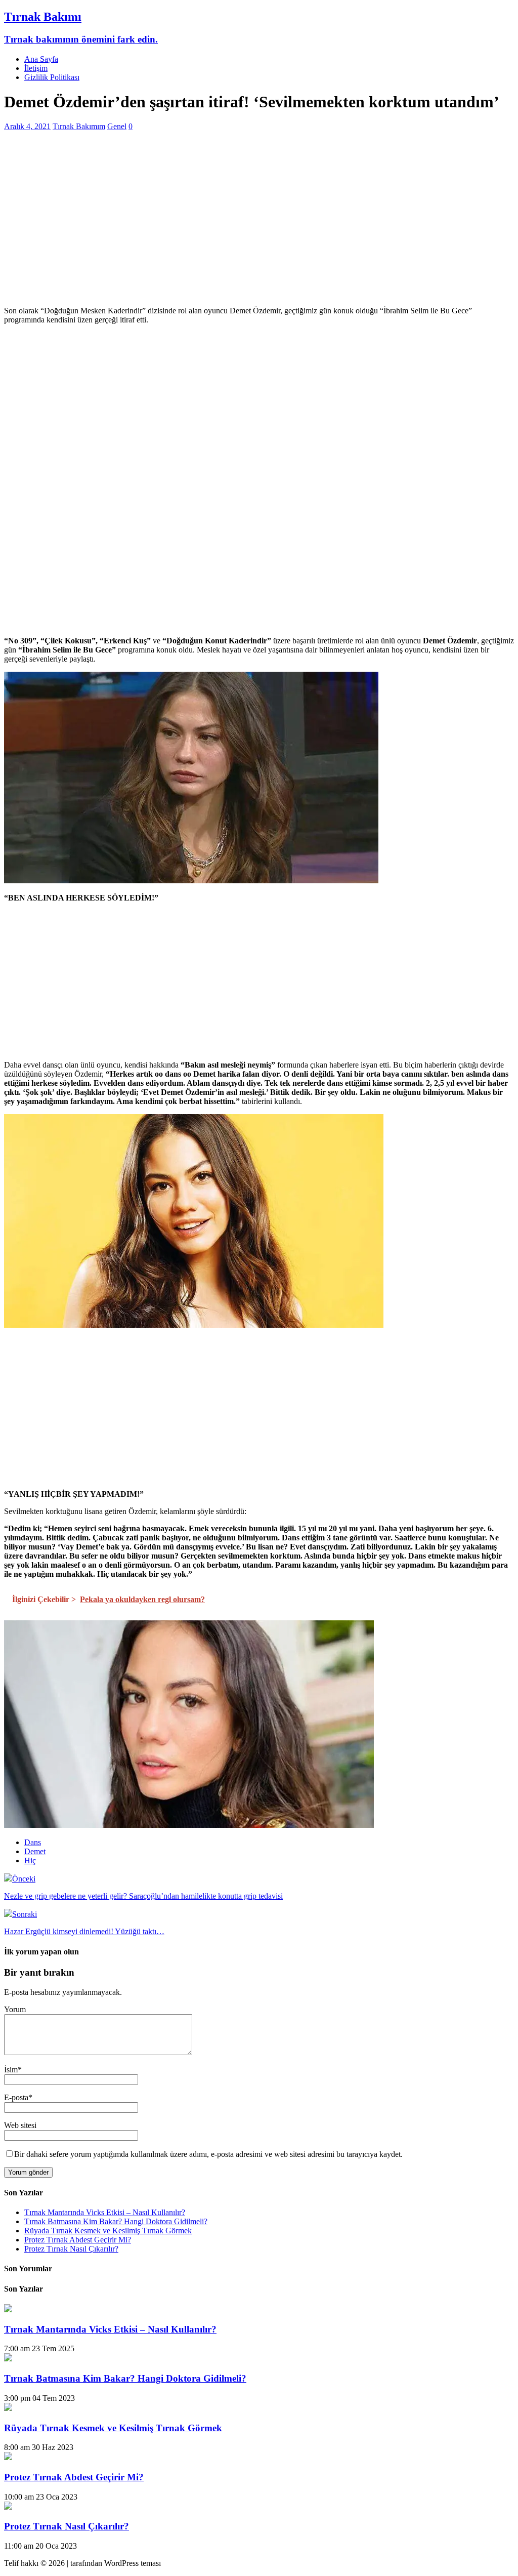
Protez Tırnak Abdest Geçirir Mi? (78, 2240)
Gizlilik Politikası (52, 77)
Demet (35, 1851)
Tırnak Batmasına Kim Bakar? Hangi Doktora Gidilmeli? (116, 2221)
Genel (117, 126)
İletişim (36, 68)
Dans (33, 1842)
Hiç (30, 1861)
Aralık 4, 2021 (27, 126)
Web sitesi (20, 2125)
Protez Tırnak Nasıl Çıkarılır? (71, 2249)
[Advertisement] (259, 227)
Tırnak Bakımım (79, 126)
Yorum (15, 2009)
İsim (11, 2070)
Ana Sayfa (41, 59)
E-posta (16, 2097)
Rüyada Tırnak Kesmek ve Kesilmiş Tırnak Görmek (108, 2231)
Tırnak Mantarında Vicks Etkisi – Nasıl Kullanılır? (105, 2212)
